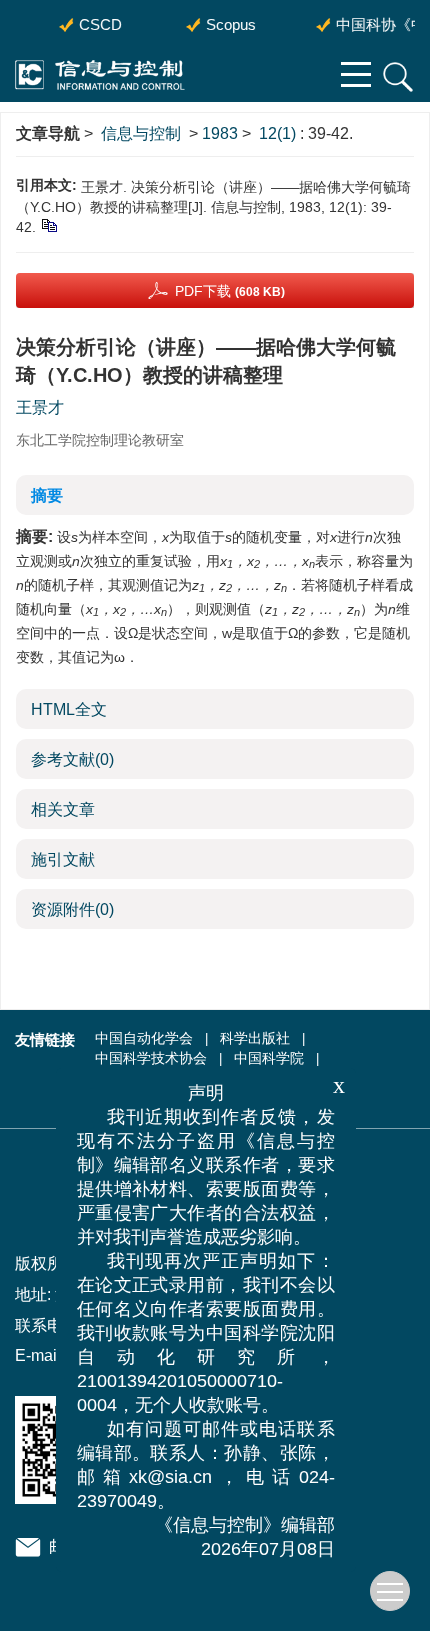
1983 (220, 133)
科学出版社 (255, 1038)
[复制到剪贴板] (48, 225)
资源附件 (72, 909)
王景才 (40, 407)
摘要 (47, 495)
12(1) (279, 133)
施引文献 (63, 859)
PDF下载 (230, 291)
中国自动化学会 (144, 1038)
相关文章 (63, 809)
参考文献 (72, 759)
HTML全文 (69, 709)
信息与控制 (141, 133)
